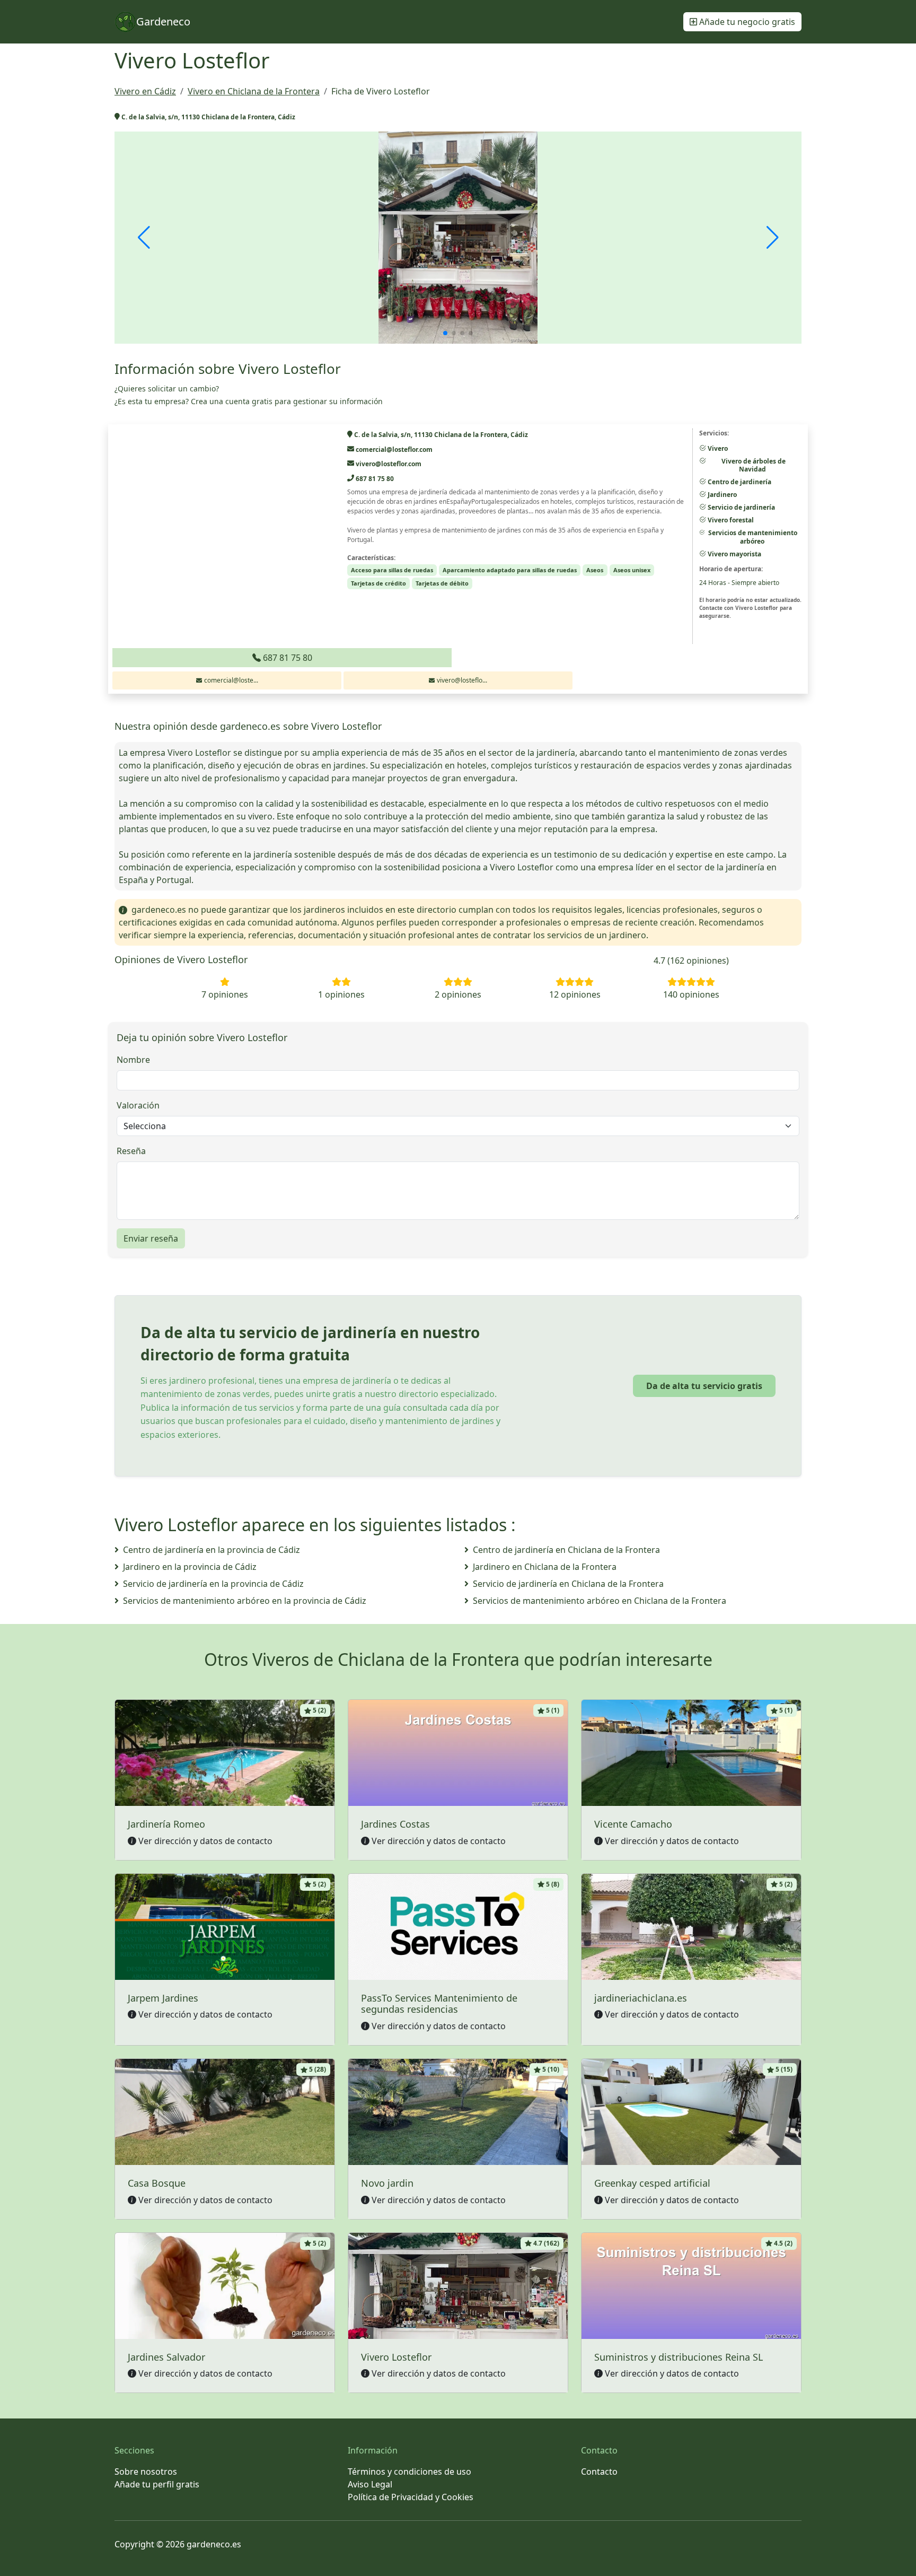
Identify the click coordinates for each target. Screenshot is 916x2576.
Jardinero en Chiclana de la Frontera (545, 1567)
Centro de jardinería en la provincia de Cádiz (212, 1550)
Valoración (138, 1105)
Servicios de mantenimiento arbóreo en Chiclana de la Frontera (600, 1601)
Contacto (599, 2472)
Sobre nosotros (146, 2472)
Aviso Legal (370, 2484)
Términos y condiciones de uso (409, 2472)
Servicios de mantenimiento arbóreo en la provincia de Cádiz (245, 1601)
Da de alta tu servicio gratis (704, 1386)
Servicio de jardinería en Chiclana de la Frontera (568, 1584)
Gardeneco (163, 21)
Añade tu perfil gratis (157, 2484)
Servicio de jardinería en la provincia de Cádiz (213, 1584)
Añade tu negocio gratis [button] (746, 22)
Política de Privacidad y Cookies (411, 2497)
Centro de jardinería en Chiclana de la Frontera (566, 1550)
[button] (445, 333)
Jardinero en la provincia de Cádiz (190, 1567)
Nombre (133, 1060)
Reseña (131, 1151)
